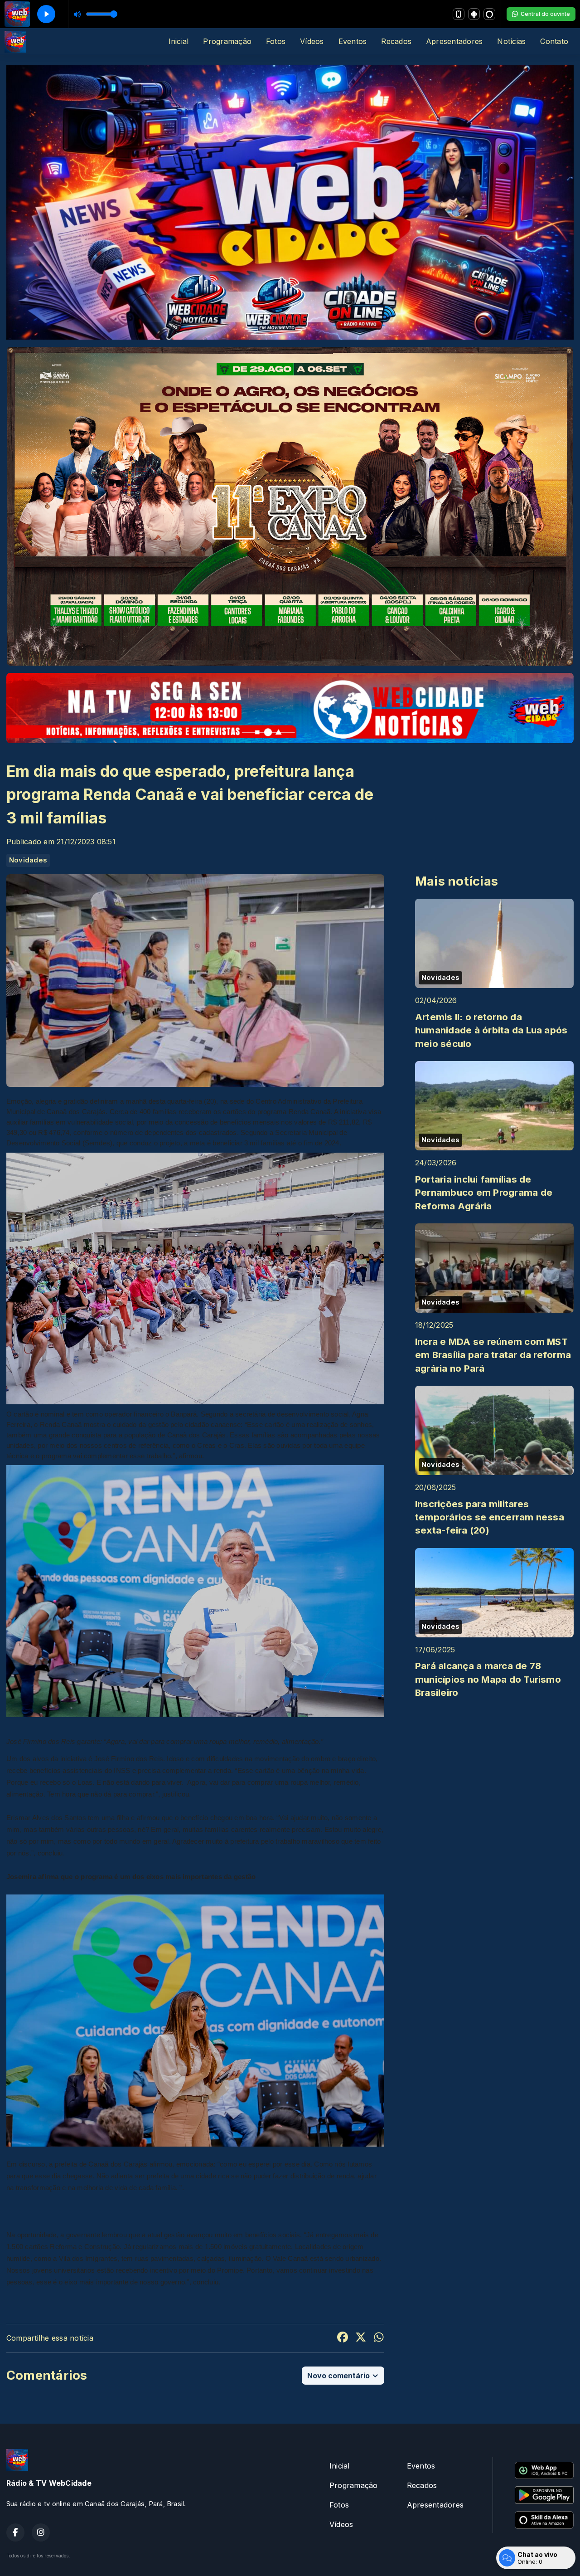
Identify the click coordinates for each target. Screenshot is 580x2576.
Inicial (179, 41)
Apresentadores (454, 41)
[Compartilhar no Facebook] (343, 2338)
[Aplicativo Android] (474, 14)
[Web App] (459, 14)
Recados (396, 41)
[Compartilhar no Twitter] (361, 2338)
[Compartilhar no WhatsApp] (379, 2338)
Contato (554, 41)
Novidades (28, 860)
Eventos (353, 41)
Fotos (276, 41)
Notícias (511, 41)
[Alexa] (489, 14)
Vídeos (312, 41)
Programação (227, 41)
